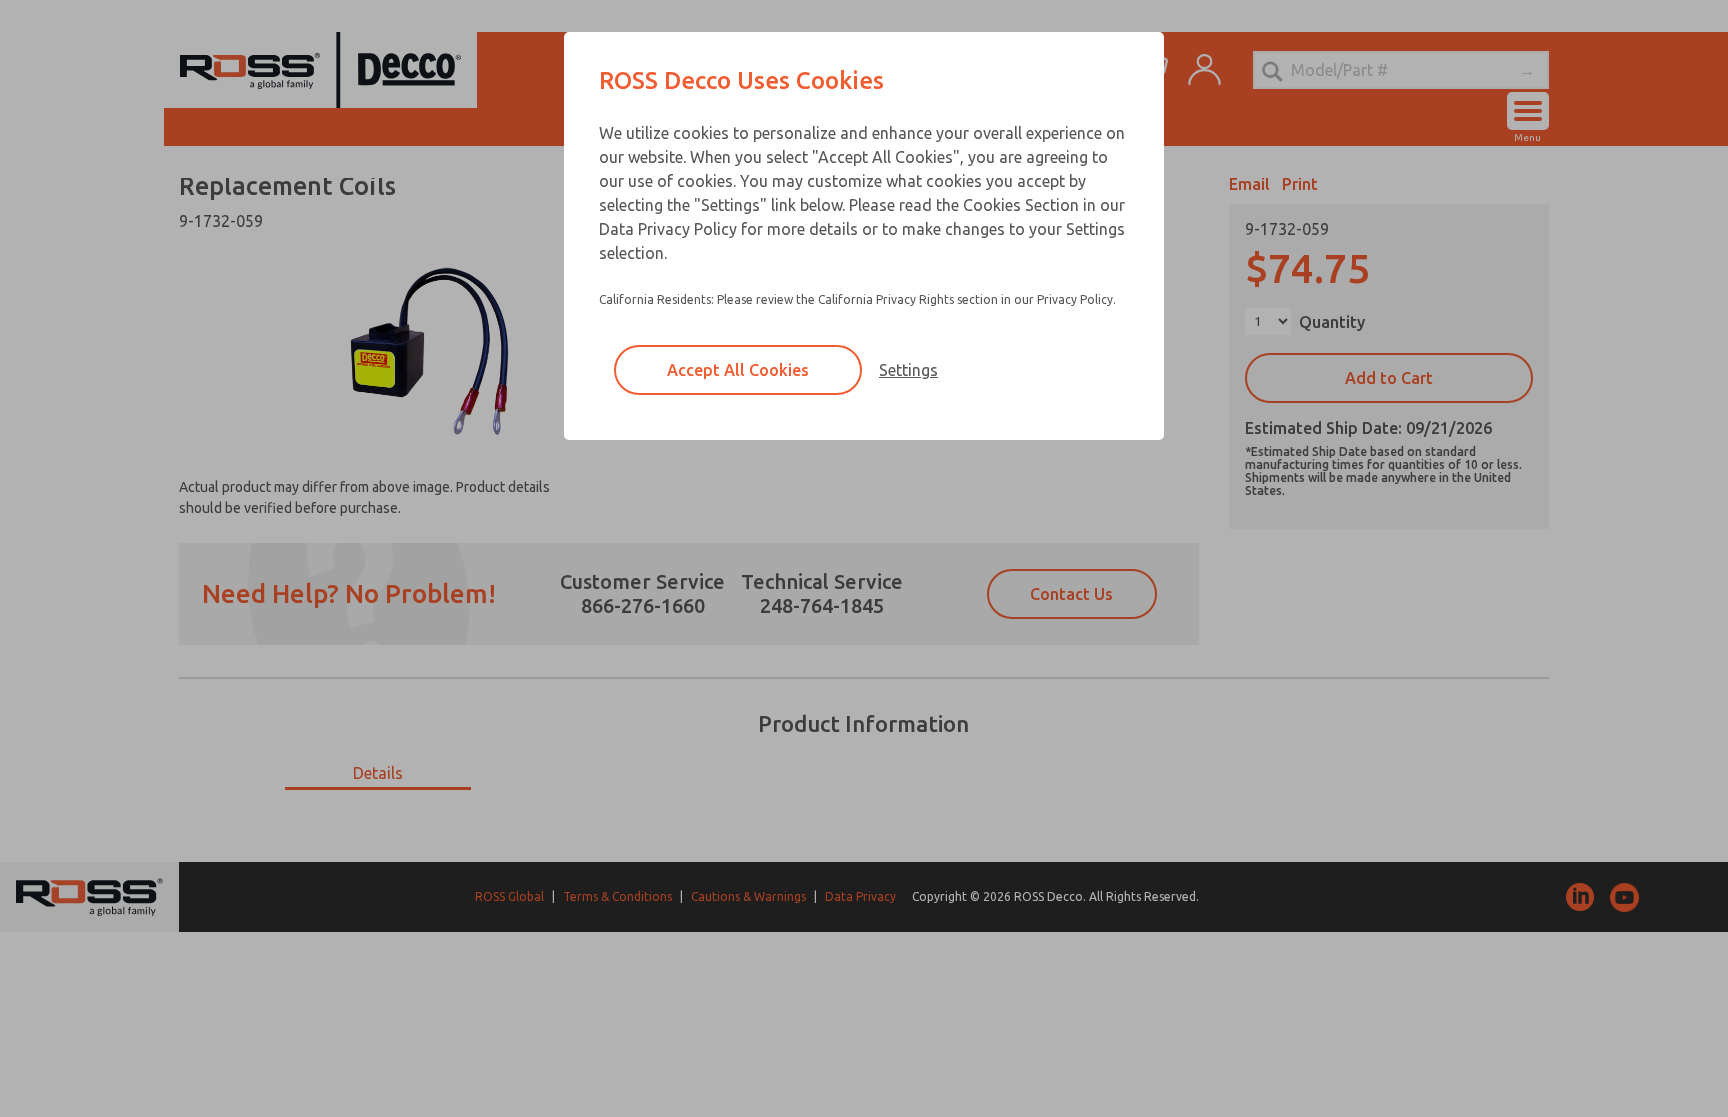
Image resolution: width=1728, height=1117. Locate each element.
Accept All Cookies (738, 370)
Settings (908, 370)
